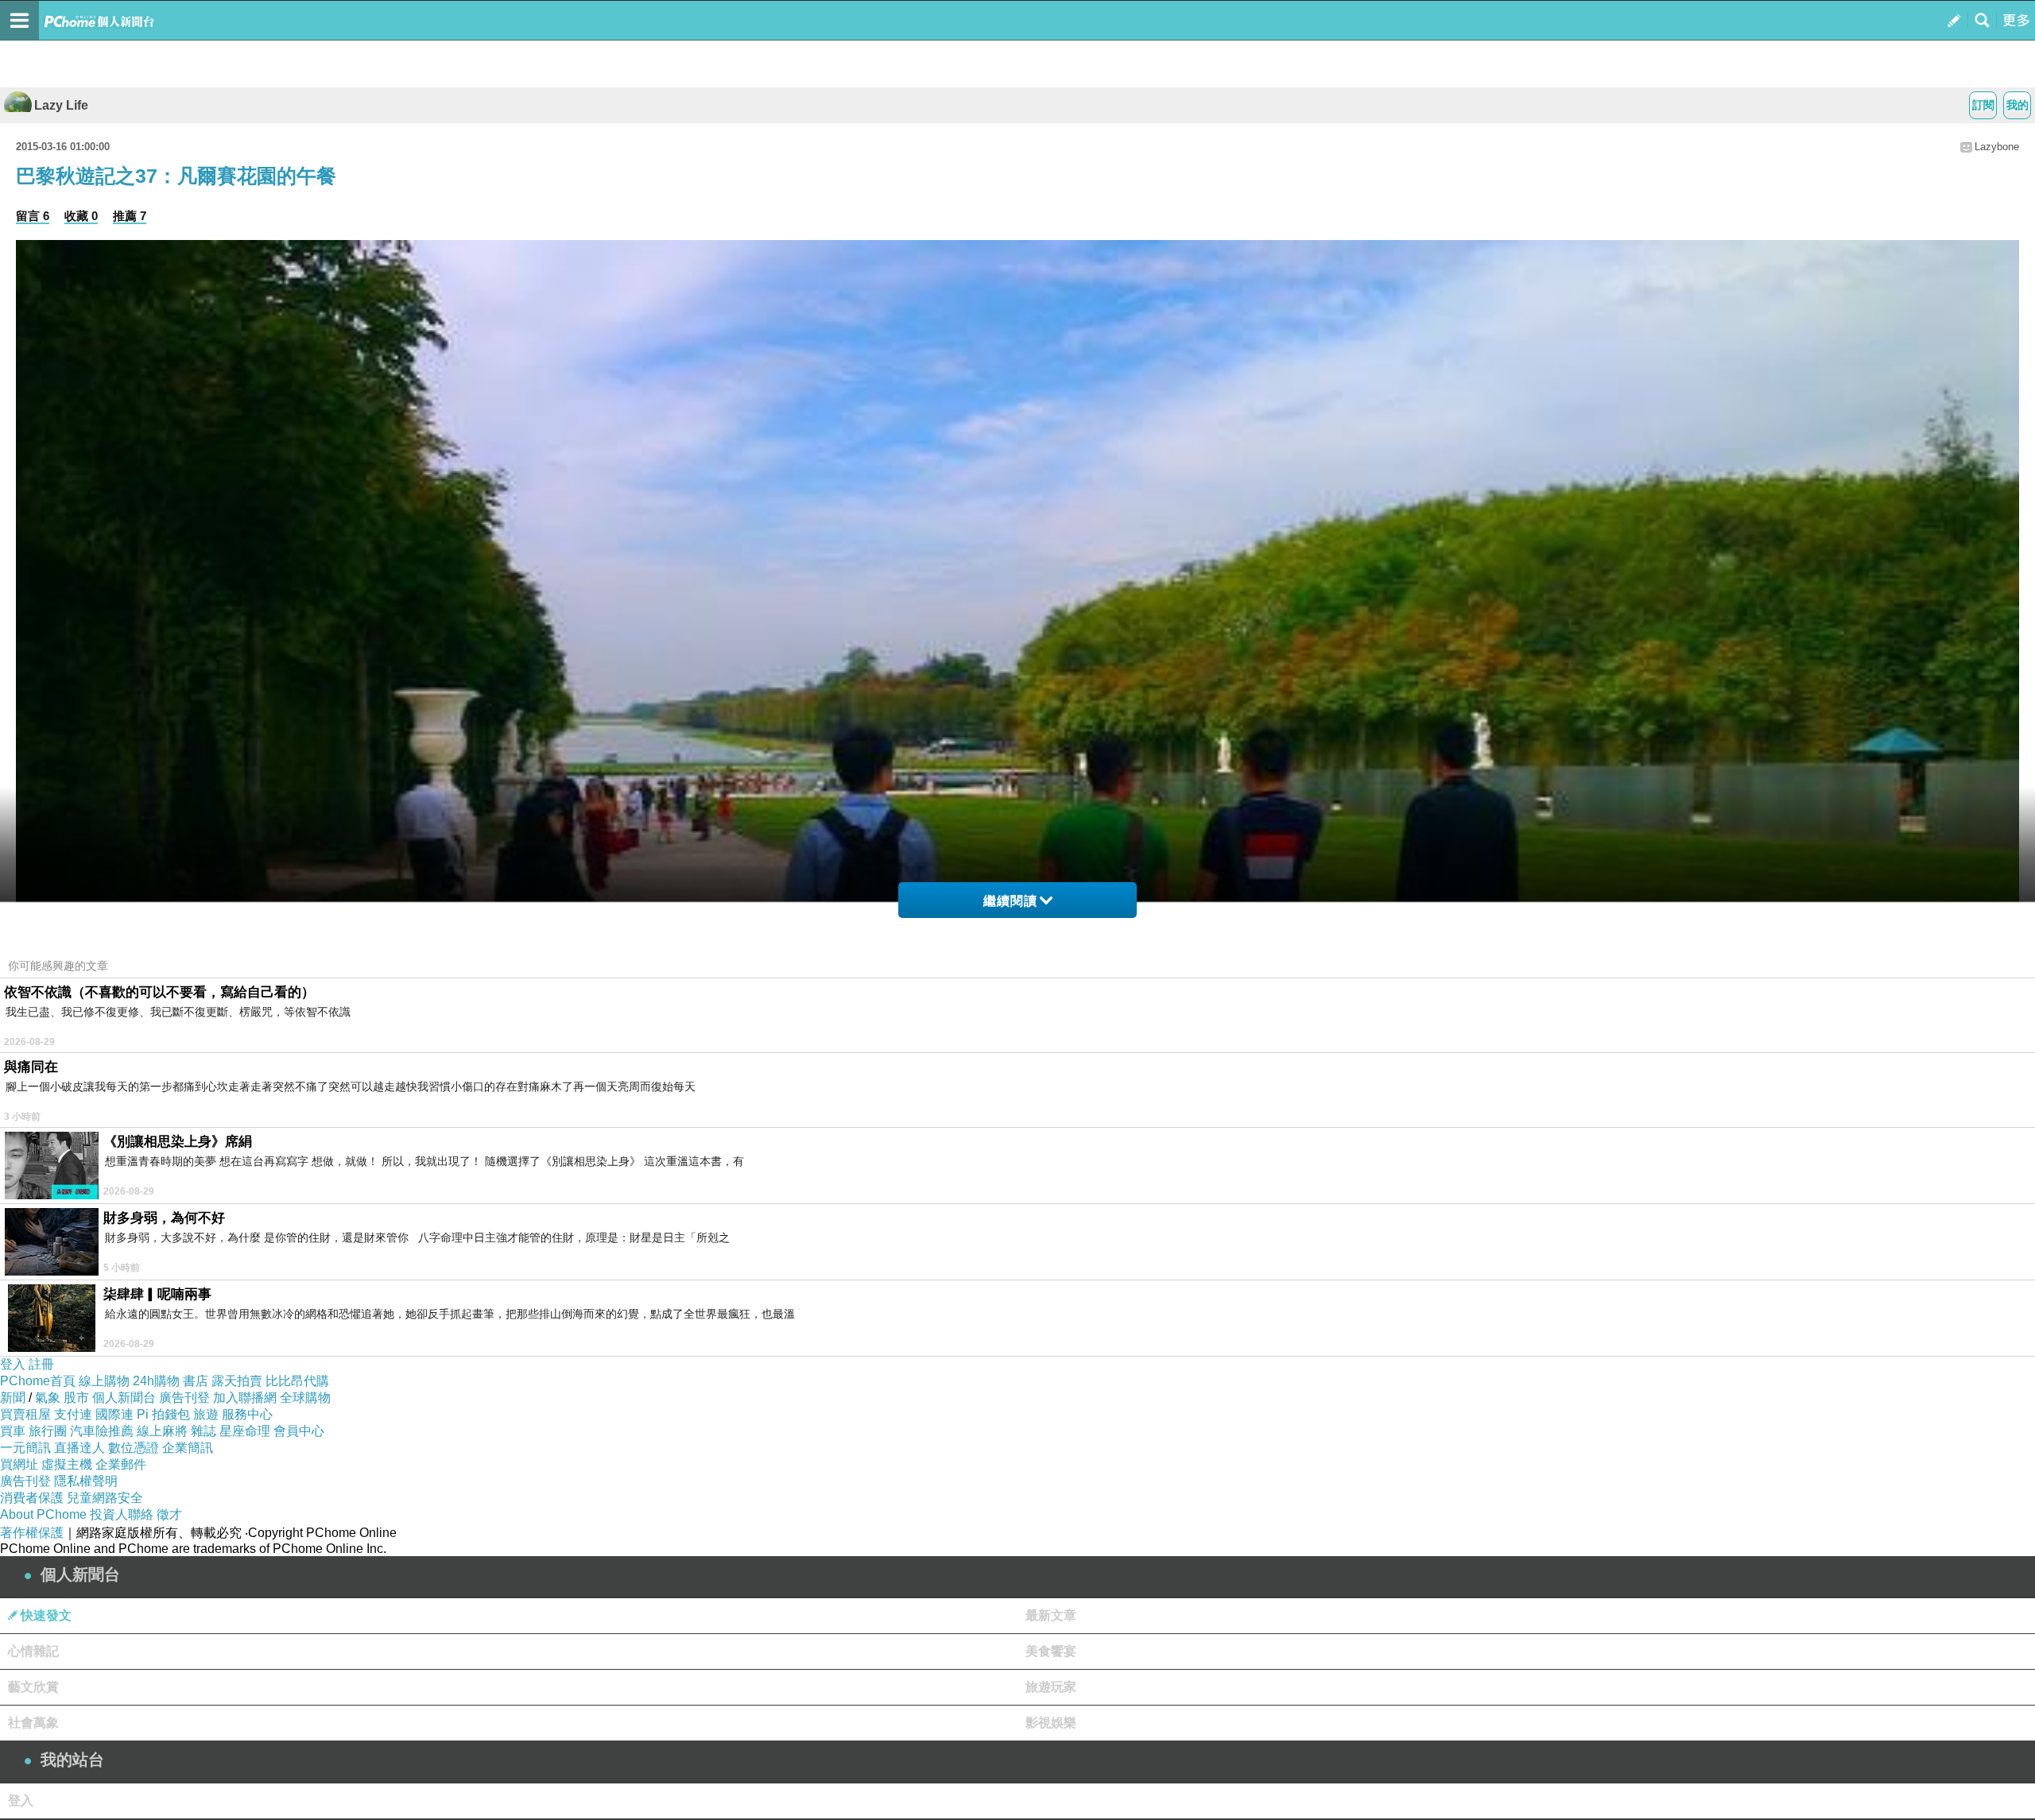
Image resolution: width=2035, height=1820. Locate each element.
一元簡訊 (25, 1448)
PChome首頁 (38, 1381)
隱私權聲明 (86, 1481)
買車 (13, 1431)
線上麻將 (162, 1431)
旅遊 (206, 1414)
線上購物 (104, 1381)
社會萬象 (33, 1723)
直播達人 (79, 1448)
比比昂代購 (297, 1381)
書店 (196, 1381)
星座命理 (245, 1431)
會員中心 (299, 1431)
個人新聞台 (124, 1398)
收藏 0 (81, 216)
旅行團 (48, 1431)
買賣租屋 (25, 1414)
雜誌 (203, 1431)
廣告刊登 (184, 1398)
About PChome (43, 1514)
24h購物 (156, 1381)
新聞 (13, 1398)
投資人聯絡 (122, 1514)
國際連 (114, 1414)
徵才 (169, 1514)
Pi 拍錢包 (163, 1414)
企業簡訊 (188, 1448)
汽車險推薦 (102, 1431)
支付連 (73, 1414)
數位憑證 (134, 1448)
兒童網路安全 (105, 1498)
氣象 (48, 1398)
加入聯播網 (245, 1398)
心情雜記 (33, 1651)
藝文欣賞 (33, 1687)
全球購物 (305, 1398)
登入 (13, 1364)
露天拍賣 (237, 1381)
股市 (76, 1398)
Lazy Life (61, 105)
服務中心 (247, 1414)
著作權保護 (32, 1533)
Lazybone (1997, 147)
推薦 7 (130, 216)
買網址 (19, 1464)
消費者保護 (32, 1498)
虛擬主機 (67, 1464)
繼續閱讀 (1010, 901)
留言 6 (33, 216)
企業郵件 (121, 1464)
